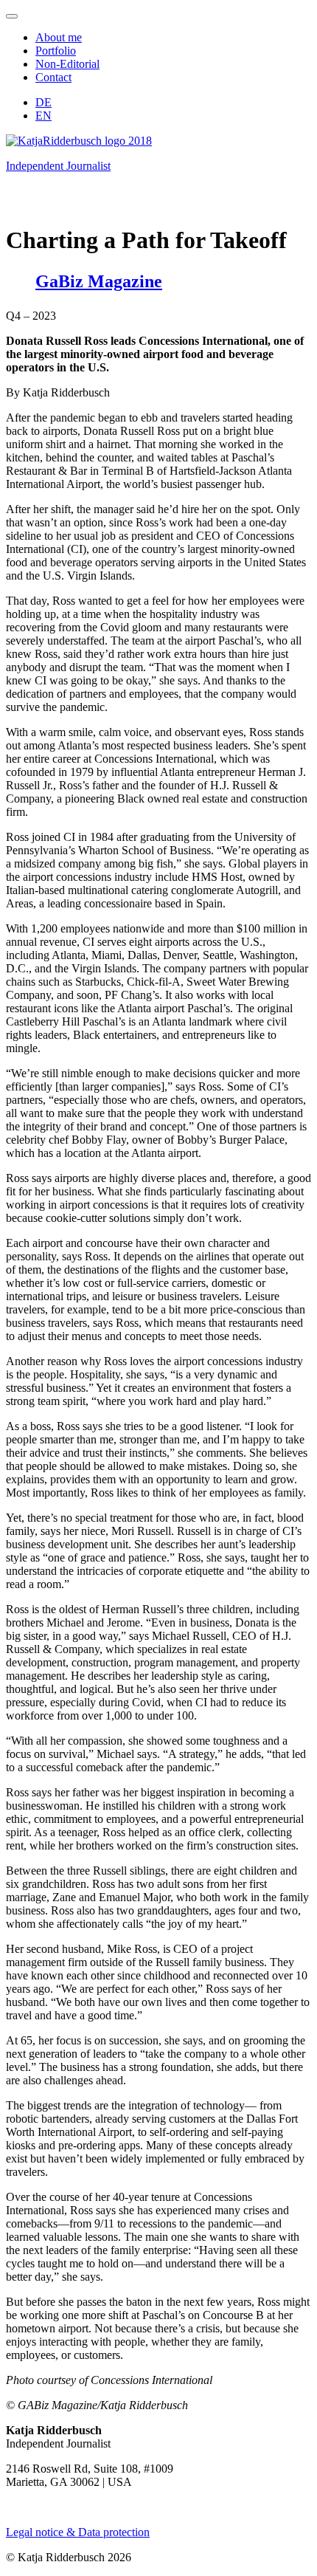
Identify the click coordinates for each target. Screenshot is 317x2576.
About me (59, 37)
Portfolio (56, 51)
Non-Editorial (67, 64)
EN (43, 116)
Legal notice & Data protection (78, 2532)
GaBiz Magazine (99, 281)
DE (43, 102)
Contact (53, 77)
